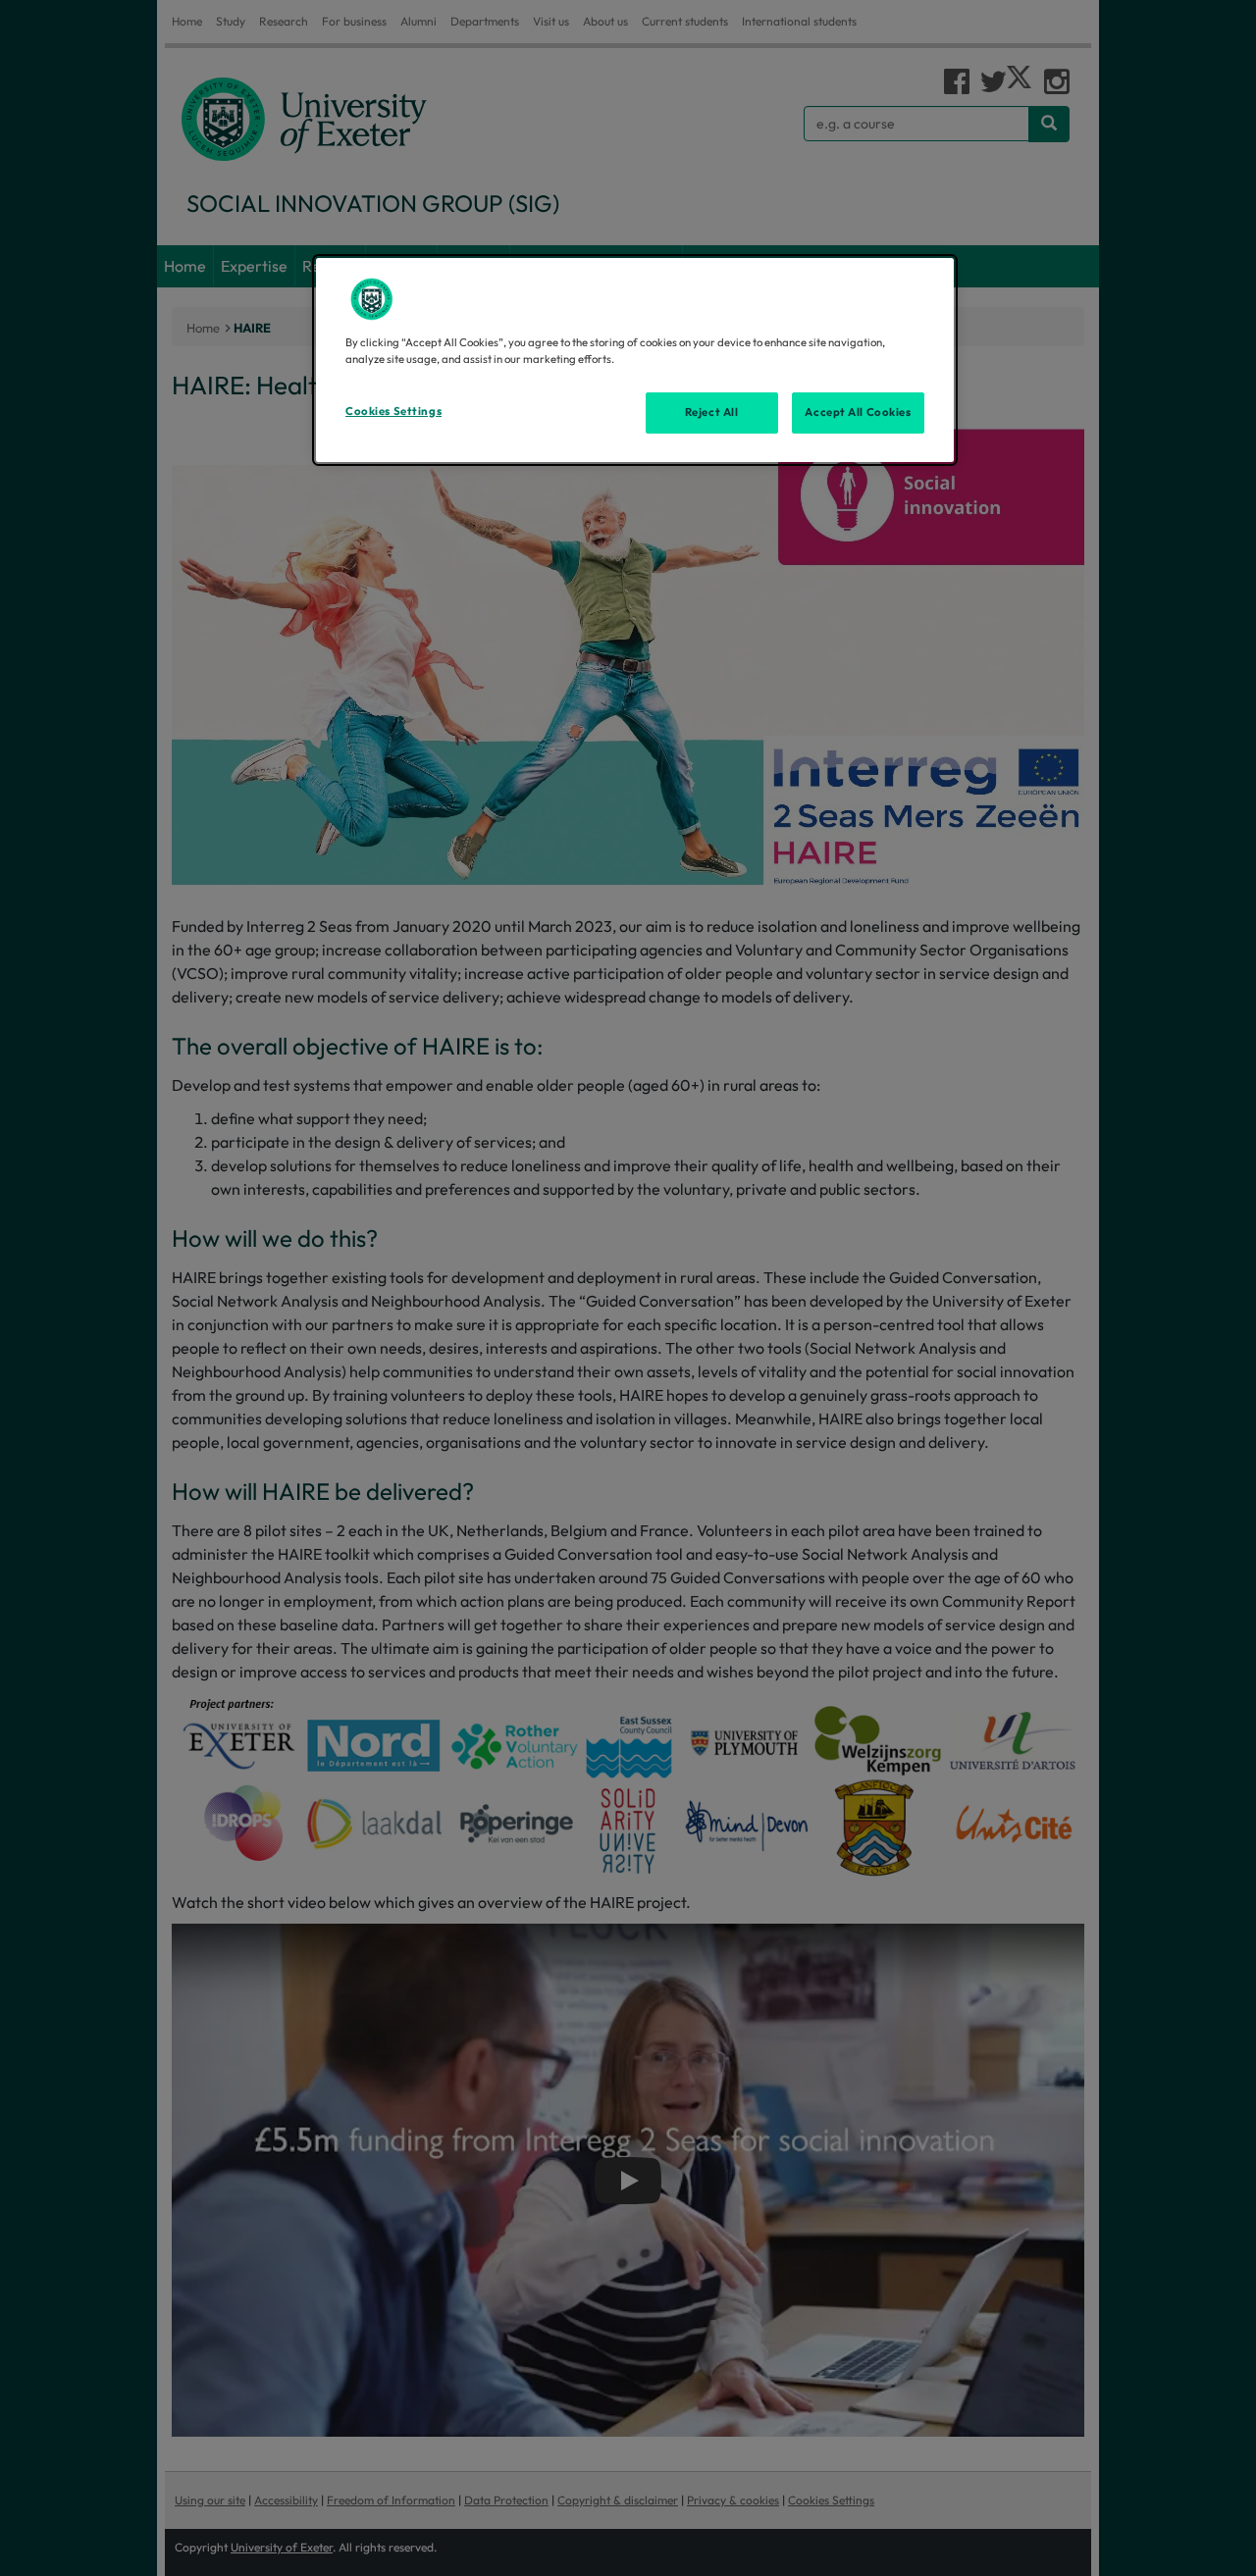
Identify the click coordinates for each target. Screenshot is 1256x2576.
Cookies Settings (393, 411)
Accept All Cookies (858, 412)
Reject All (712, 412)
